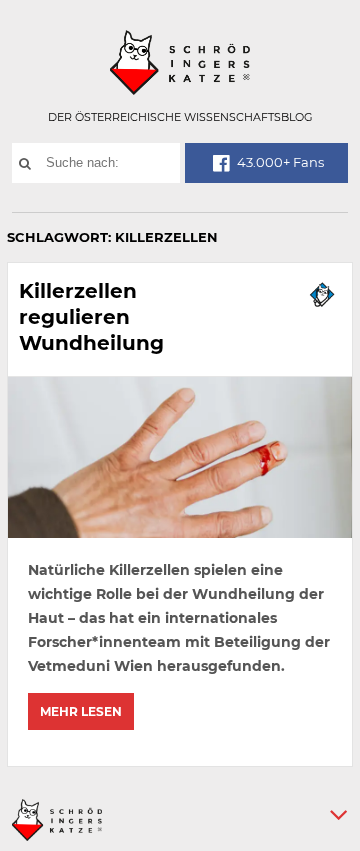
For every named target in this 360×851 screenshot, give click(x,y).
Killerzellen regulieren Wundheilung (91, 317)
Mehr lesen (81, 711)
